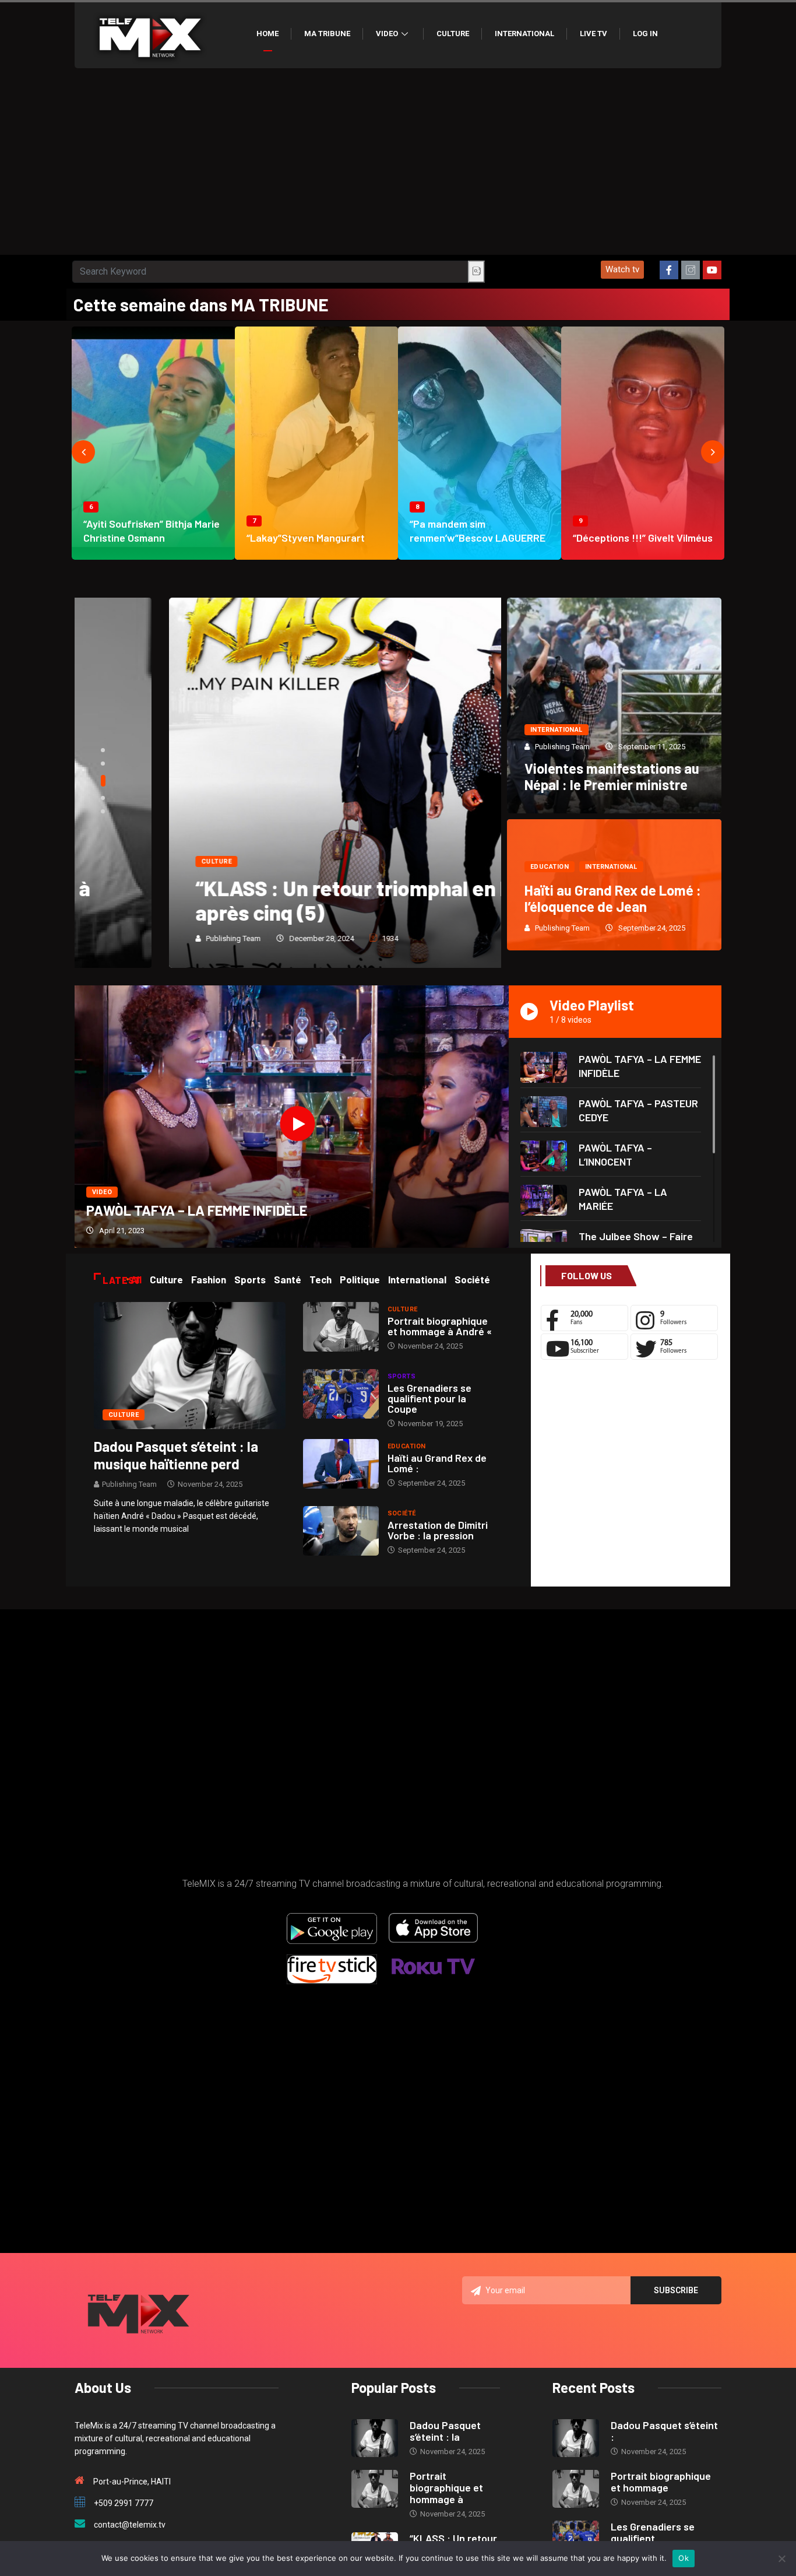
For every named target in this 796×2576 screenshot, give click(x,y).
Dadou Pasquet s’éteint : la (445, 2431)
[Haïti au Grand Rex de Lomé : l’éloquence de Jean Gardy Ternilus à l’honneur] (341, 1464)
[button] (622, 270)
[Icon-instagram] (691, 270)
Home (267, 34)
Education (550, 867)
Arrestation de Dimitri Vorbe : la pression (438, 1530)
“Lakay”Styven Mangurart (306, 538)
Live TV (594, 34)
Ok (684, 2558)
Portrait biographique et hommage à (446, 2487)
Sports (402, 1376)
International (524, 34)
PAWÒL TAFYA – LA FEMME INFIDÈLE (197, 1210)
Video (387, 34)
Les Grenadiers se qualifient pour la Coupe (429, 1398)
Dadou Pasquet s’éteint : (664, 2431)
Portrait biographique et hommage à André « (440, 1326)
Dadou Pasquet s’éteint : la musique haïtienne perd (176, 1455)
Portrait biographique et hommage (661, 2482)
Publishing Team (139, 938)
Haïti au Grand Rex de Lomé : (437, 1463)
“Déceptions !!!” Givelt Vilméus (643, 538)
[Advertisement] (398, 167)
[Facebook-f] (669, 270)
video (102, 1192)
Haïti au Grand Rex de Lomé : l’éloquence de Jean (613, 898)
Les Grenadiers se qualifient (653, 2532)
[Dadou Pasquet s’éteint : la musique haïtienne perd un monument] (190, 1365)
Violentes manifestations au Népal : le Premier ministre (612, 776)
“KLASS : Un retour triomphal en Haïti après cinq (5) (274, 900)
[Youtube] (712, 270)
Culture (453, 34)
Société (402, 1513)
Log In (645, 34)
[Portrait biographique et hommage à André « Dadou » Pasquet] (341, 1327)
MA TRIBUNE (327, 34)
